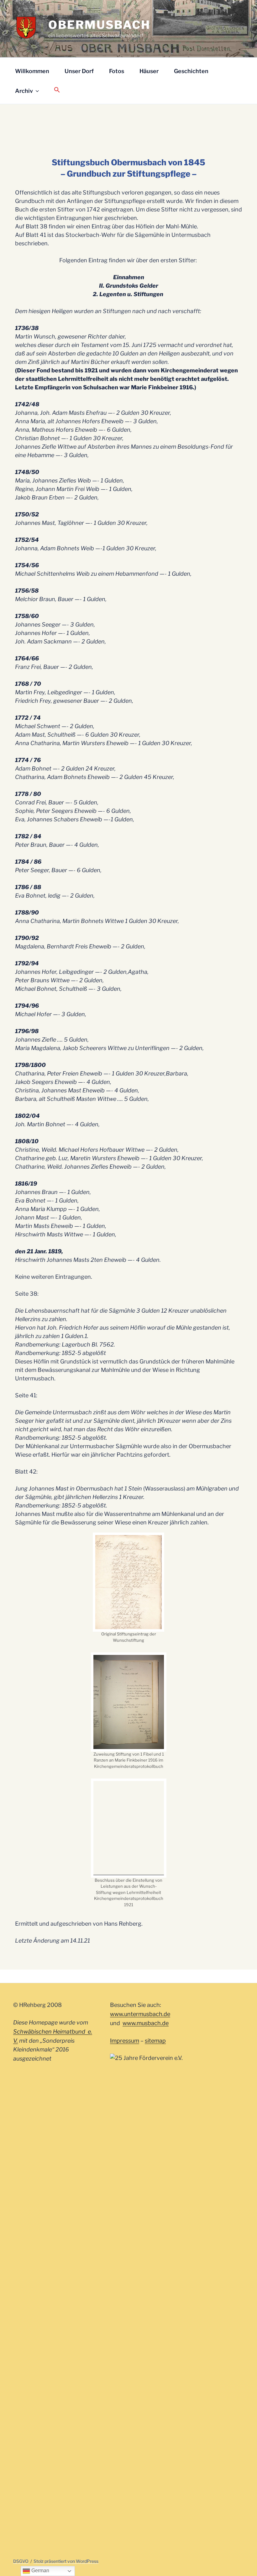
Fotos (117, 71)
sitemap (155, 2393)
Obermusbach (99, 25)
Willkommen (32, 71)
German (40, 2571)
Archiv (24, 91)
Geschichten (191, 71)
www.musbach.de (146, 2375)
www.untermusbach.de (140, 2366)
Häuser (149, 71)
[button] (57, 90)
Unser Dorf (79, 71)
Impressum (125, 2393)
